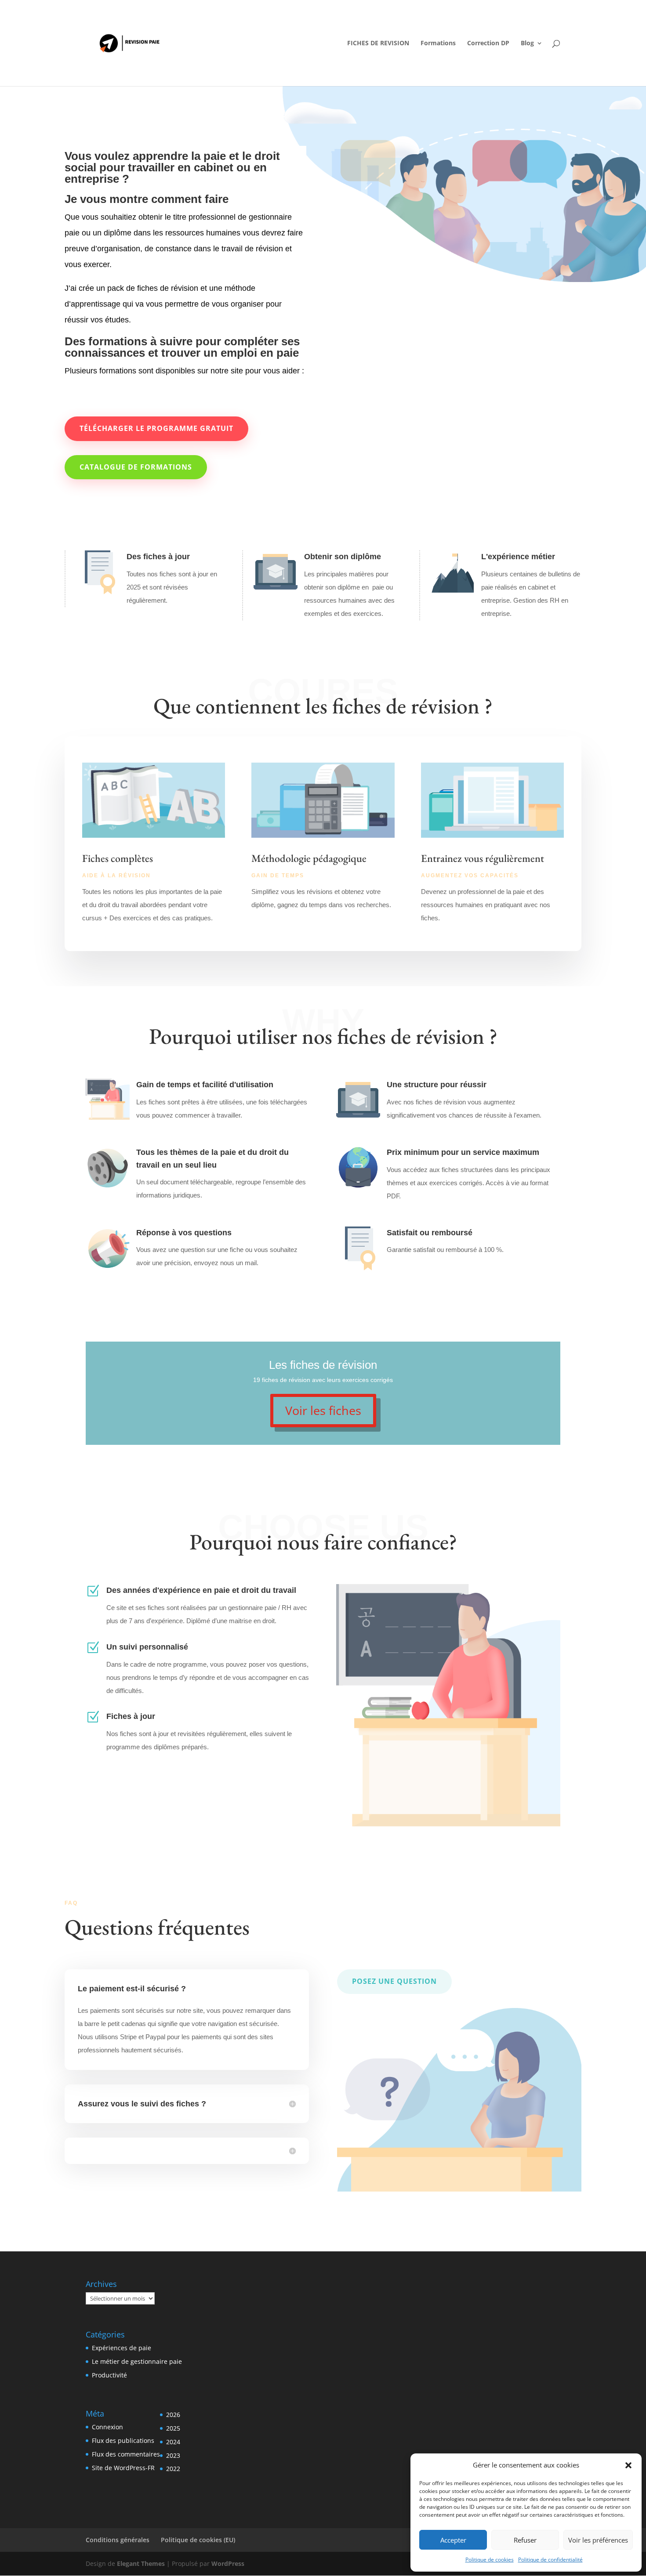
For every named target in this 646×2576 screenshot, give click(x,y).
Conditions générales (118, 2540)
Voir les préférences (598, 2540)
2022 (173, 2469)
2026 (173, 2415)
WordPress (228, 2563)
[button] (628, 2465)
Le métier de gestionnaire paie (137, 2361)
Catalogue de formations (136, 467)
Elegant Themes (141, 2563)
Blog (527, 43)
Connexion (107, 2427)
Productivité (109, 2375)
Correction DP (488, 43)
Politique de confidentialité (550, 2560)
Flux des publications (123, 2440)
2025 (173, 2428)
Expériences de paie (122, 2348)
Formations (438, 43)
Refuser (525, 2540)
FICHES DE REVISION (378, 43)
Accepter (453, 2540)
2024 (173, 2442)
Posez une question (394, 1981)
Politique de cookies (490, 2560)
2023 (173, 2455)
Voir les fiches (323, 1410)
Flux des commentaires (126, 2454)
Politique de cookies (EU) (198, 2540)
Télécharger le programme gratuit (156, 428)
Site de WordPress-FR (123, 2468)
